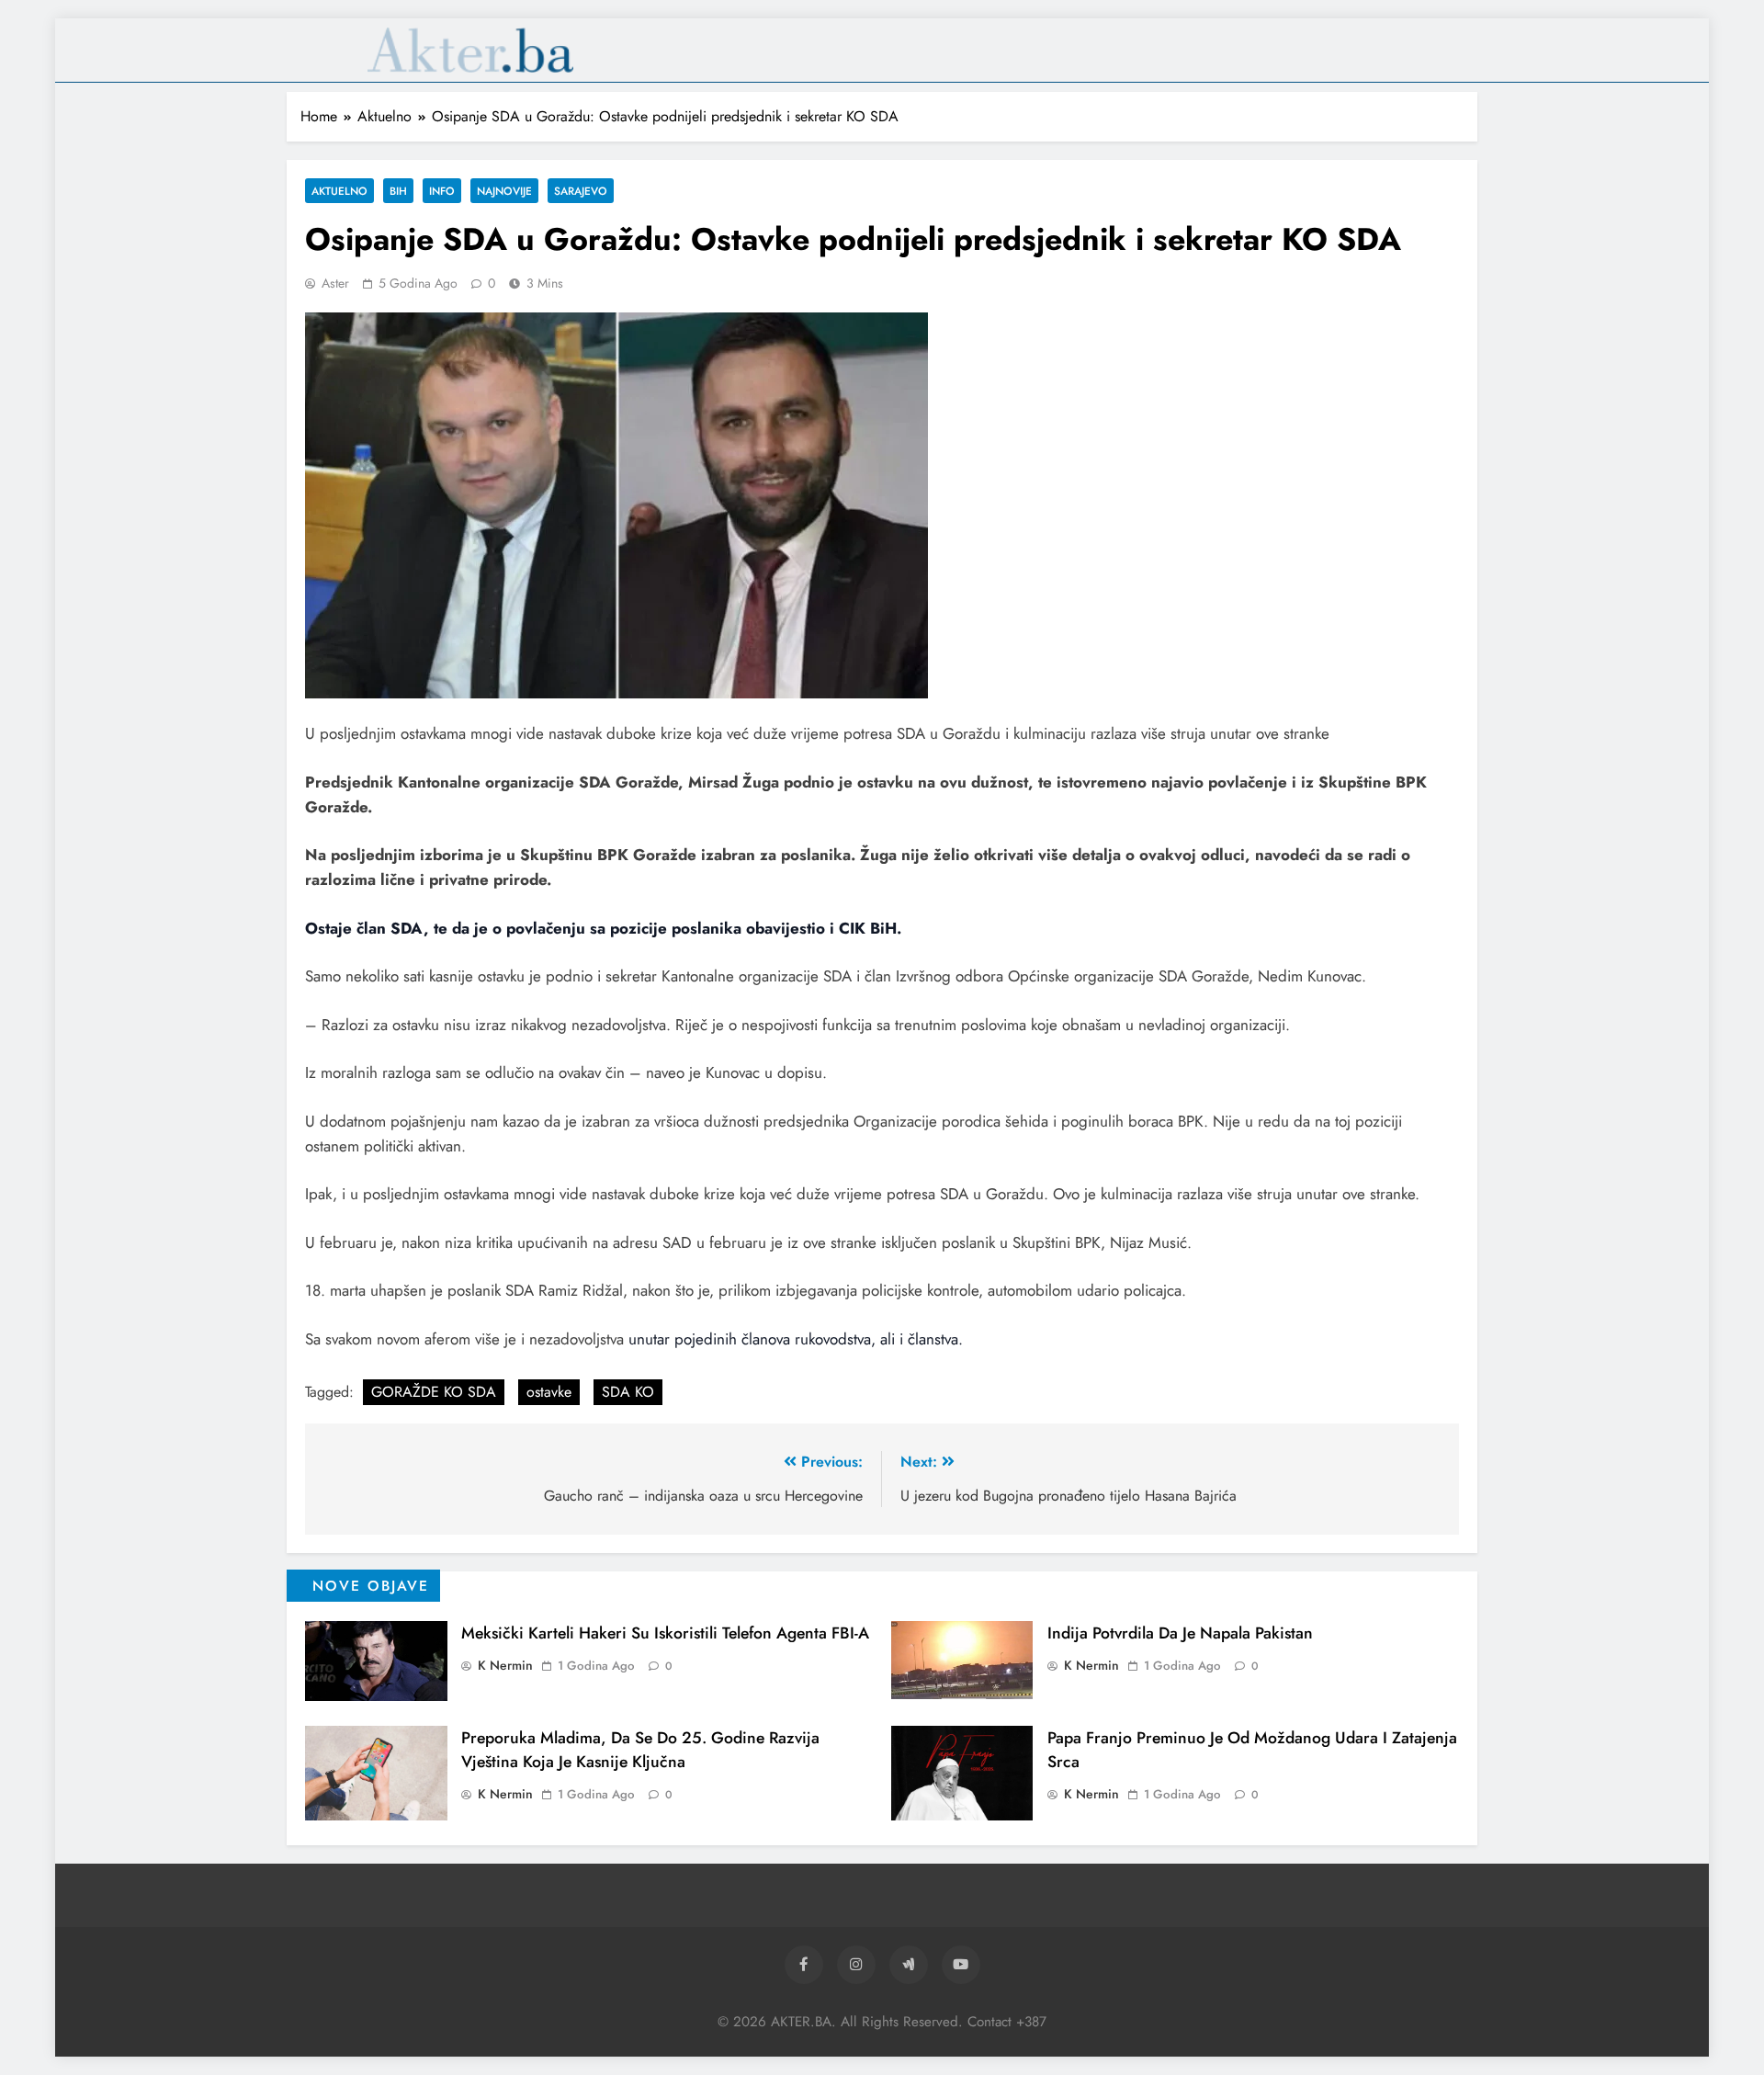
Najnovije (504, 191)
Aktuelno (339, 191)
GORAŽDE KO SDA (434, 1392)
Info (442, 191)
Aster (335, 283)
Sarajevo (581, 191)
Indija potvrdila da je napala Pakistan (1180, 1633)
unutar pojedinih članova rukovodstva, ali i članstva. (796, 1339)
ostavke (549, 1392)
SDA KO (628, 1392)
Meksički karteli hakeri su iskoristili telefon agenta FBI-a (665, 1633)
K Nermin (505, 1665)
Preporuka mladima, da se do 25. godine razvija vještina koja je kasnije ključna (640, 1750)
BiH (398, 191)
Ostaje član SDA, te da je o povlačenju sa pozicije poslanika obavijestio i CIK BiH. (603, 928)
